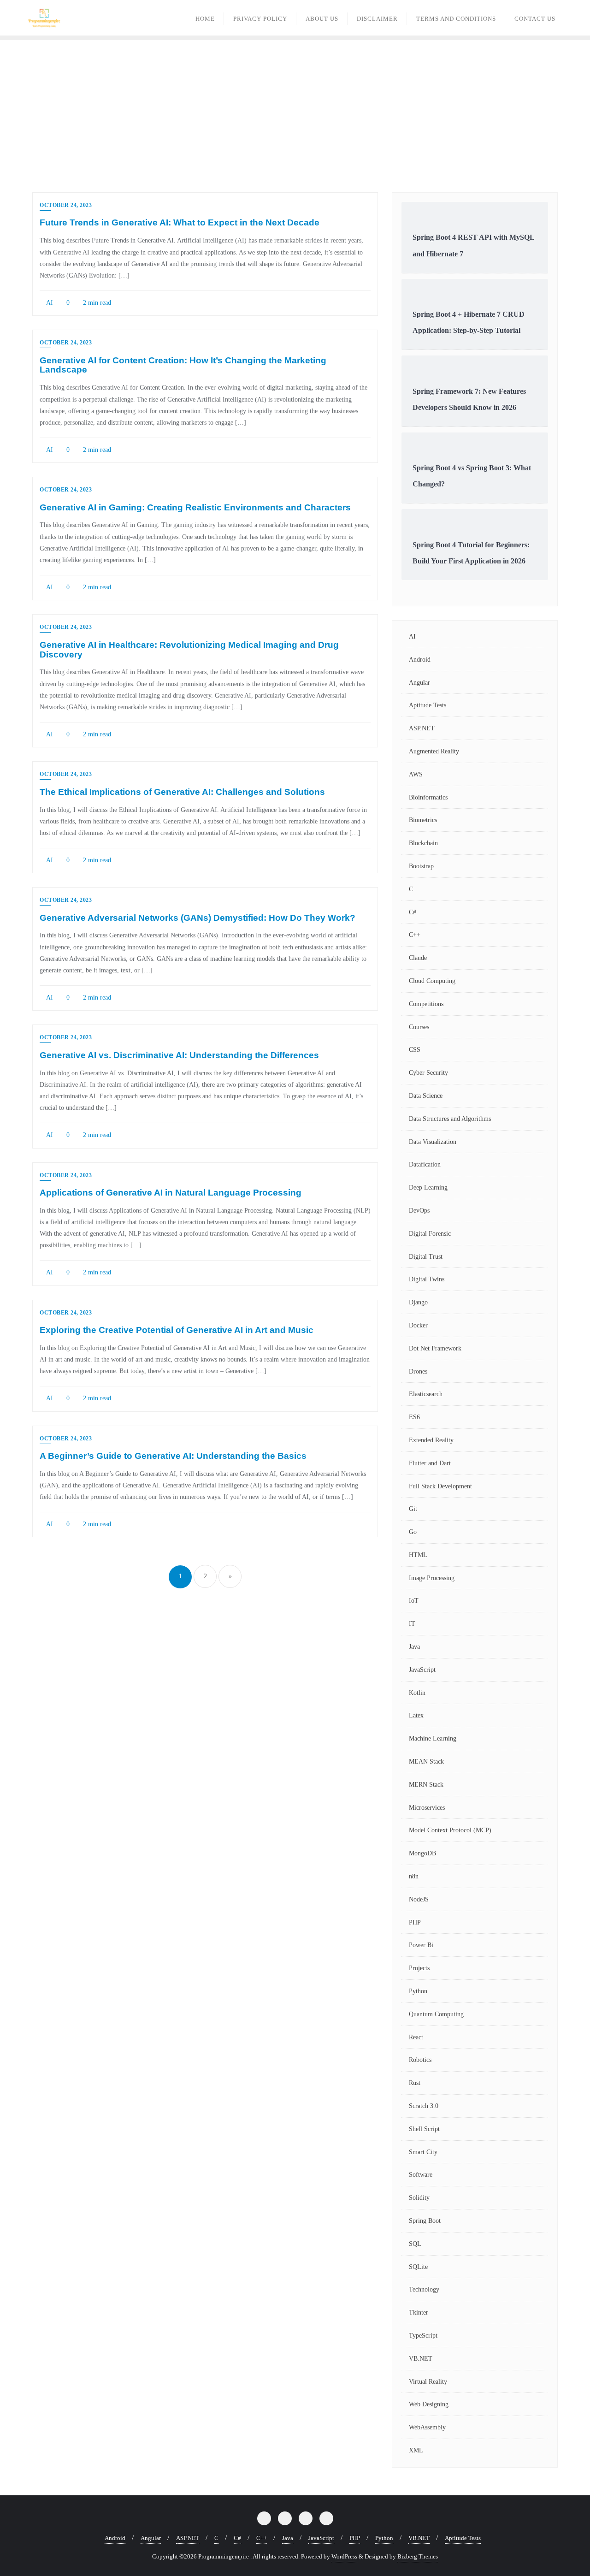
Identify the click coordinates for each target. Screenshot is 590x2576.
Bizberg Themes (418, 2556)
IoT (414, 1601)
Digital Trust (426, 1257)
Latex (416, 1715)
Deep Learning (428, 1187)
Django (418, 1302)
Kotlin (417, 1693)
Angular (419, 683)
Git (413, 1509)
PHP (415, 1922)
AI (49, 303)
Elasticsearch (426, 1394)
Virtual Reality (428, 2382)
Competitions (426, 1004)
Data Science (426, 1096)
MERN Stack (426, 1785)
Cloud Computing (432, 981)
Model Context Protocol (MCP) (450, 1830)
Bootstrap (421, 866)
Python (418, 1991)
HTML (418, 1555)
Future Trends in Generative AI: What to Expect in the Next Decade (180, 222)
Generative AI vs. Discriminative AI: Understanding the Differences (179, 1055)
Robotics (420, 2060)
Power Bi (421, 1945)
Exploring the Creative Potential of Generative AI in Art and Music (177, 1330)
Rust (415, 2083)
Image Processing (432, 1578)
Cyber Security (428, 1073)
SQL (415, 2244)
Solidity (419, 2198)
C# (413, 912)
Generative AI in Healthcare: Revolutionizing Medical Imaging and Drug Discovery (189, 650)
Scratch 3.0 (424, 2106)
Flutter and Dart (430, 1463)
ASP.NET (422, 728)
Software (421, 2175)
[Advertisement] (295, 109)
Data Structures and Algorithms (450, 1119)
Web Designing (429, 2404)
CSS (415, 1050)
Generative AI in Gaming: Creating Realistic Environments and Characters (195, 507)
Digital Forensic (430, 1234)
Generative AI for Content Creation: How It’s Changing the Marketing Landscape (183, 365)
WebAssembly (427, 2427)
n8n (414, 1876)
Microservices (427, 1808)
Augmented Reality (434, 751)
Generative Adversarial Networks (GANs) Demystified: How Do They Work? (198, 918)
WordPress (344, 2556)
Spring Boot (425, 2221)
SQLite (418, 2267)
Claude (418, 958)
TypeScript (423, 2336)
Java (414, 1647)
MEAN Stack (426, 1762)
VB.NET (421, 2359)
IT (412, 1624)
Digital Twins (427, 1279)
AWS (416, 774)
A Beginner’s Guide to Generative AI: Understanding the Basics (173, 1456)
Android (420, 660)
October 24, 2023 (66, 205)
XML (416, 2450)
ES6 (414, 1417)
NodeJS (419, 1899)
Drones (418, 1371)
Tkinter (419, 2312)
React (416, 2037)
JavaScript (422, 1670)
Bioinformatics (428, 797)
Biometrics (423, 820)
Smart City (423, 2152)
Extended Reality (431, 1440)
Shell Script (424, 2129)
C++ (415, 935)
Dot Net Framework (435, 1348)
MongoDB (422, 1853)
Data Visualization (433, 1142)
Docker (418, 1325)
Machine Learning (433, 1738)
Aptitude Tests (428, 705)
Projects (419, 1968)
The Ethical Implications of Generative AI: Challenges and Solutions (182, 792)
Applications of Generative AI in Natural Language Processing (171, 1193)
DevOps (419, 1211)
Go (413, 1532)
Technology (424, 2289)
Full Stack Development (440, 1486)
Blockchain (423, 843)
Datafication (425, 1164)
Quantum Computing (436, 2014)
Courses (419, 1027)
